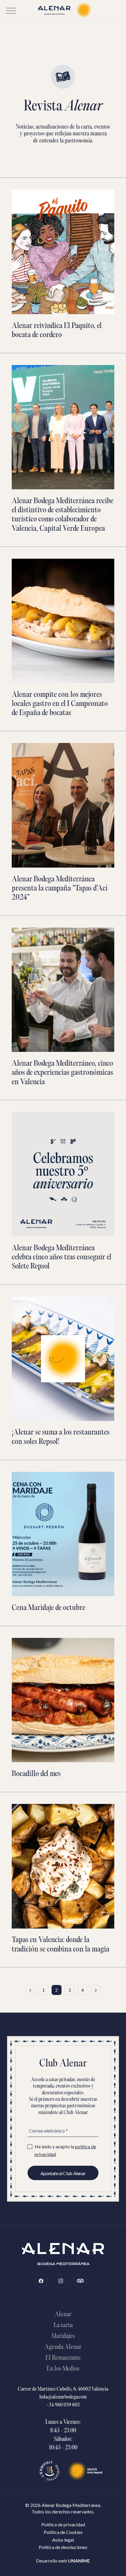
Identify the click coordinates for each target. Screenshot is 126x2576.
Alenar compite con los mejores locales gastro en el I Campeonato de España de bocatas (60, 704)
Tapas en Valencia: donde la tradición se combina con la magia (61, 1945)
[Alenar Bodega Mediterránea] (63, 10)
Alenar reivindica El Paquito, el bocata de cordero (57, 331)
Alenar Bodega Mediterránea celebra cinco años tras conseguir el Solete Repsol (62, 1257)
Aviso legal (63, 2540)
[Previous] (30, 1990)
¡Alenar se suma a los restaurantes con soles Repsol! (61, 1437)
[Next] (96, 1990)
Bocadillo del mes (36, 1774)
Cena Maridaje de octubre (48, 1608)
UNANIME (79, 2561)
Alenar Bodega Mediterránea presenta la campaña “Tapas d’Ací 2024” (60, 889)
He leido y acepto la (65, 2150)
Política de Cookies (63, 2532)
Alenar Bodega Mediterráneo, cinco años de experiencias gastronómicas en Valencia (62, 1073)
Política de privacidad (63, 2524)
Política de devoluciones (63, 2547)
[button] (11, 11)
